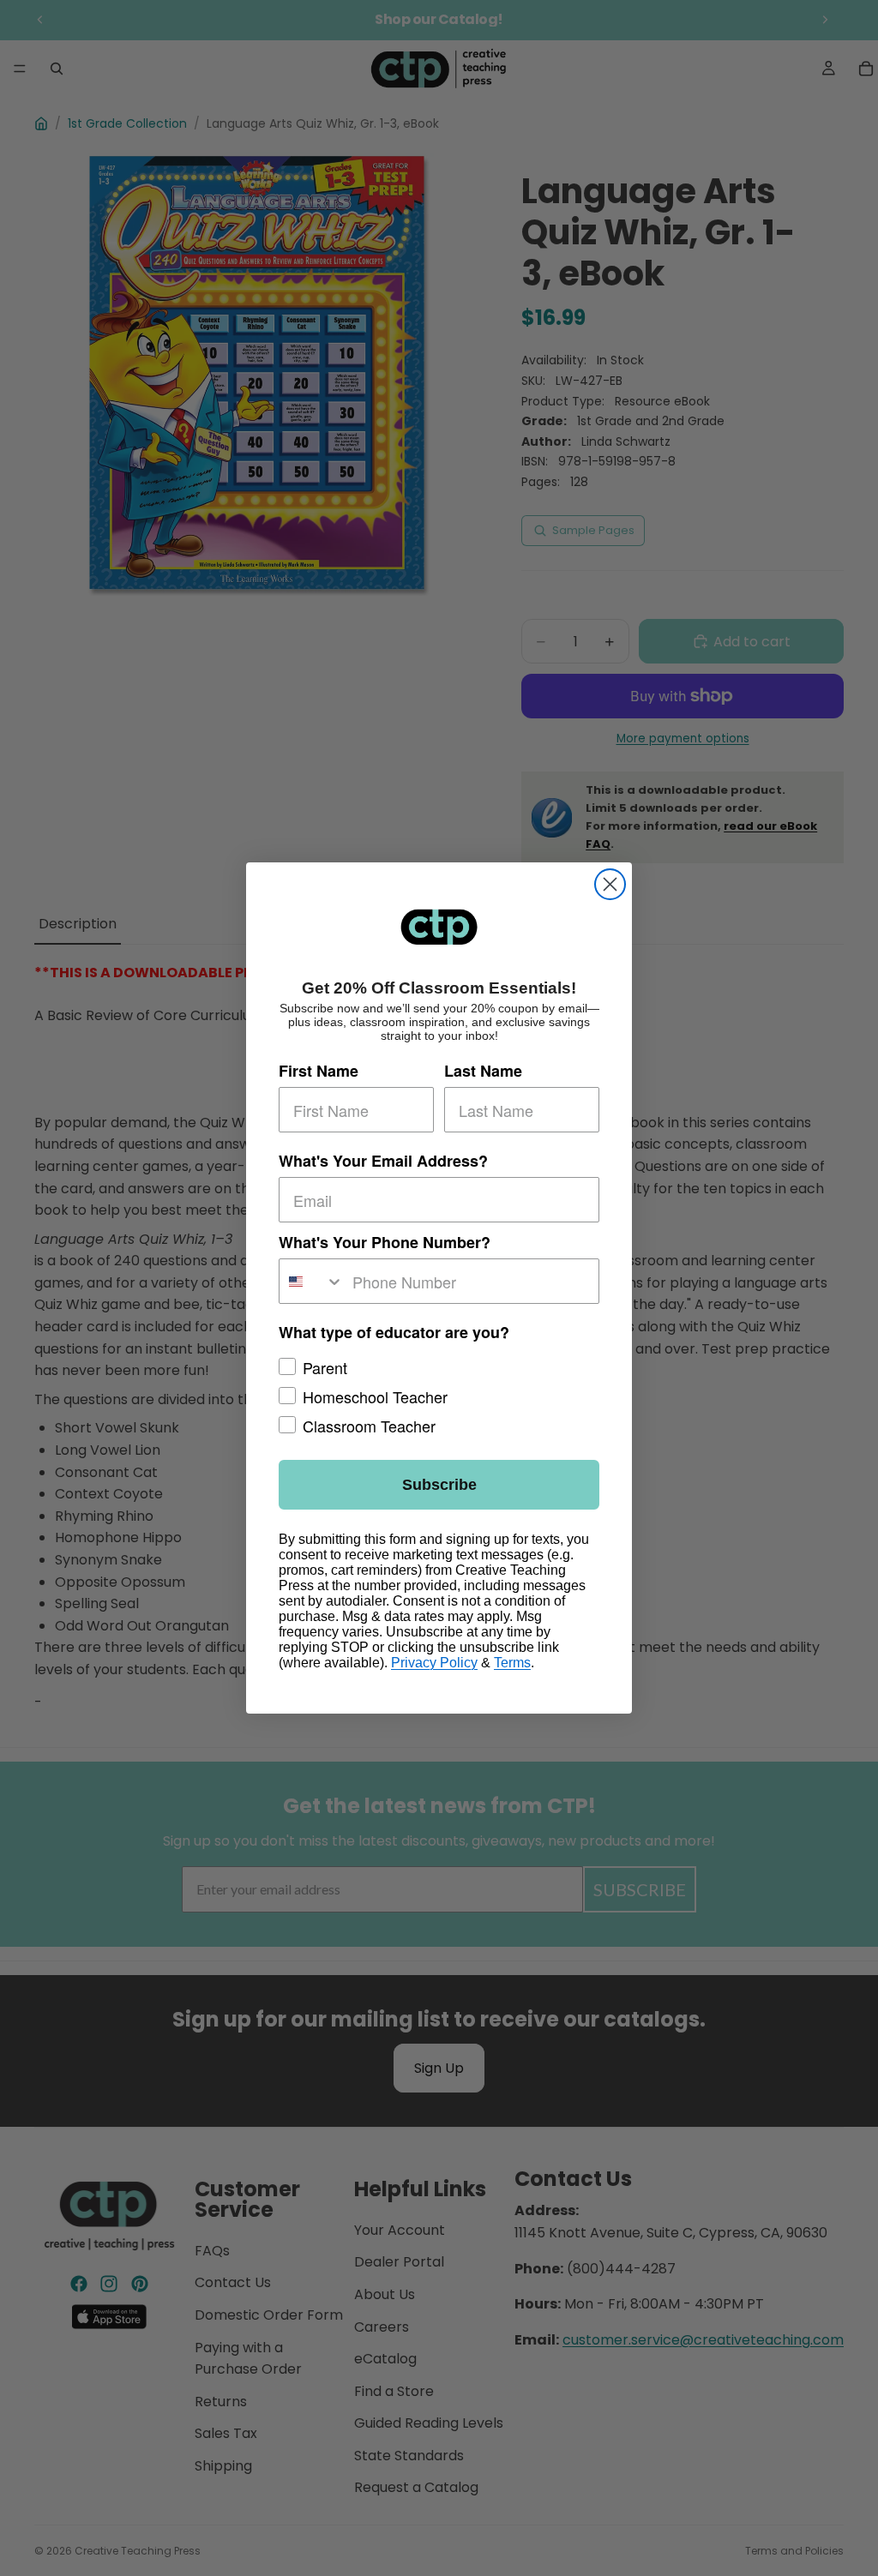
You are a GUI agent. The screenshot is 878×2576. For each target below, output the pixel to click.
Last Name (483, 1071)
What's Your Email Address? (383, 1161)
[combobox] (312, 1281)
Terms (512, 1663)
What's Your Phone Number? (385, 1242)
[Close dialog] (610, 884)
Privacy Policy (434, 1663)
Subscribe (439, 1485)
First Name (319, 1071)
